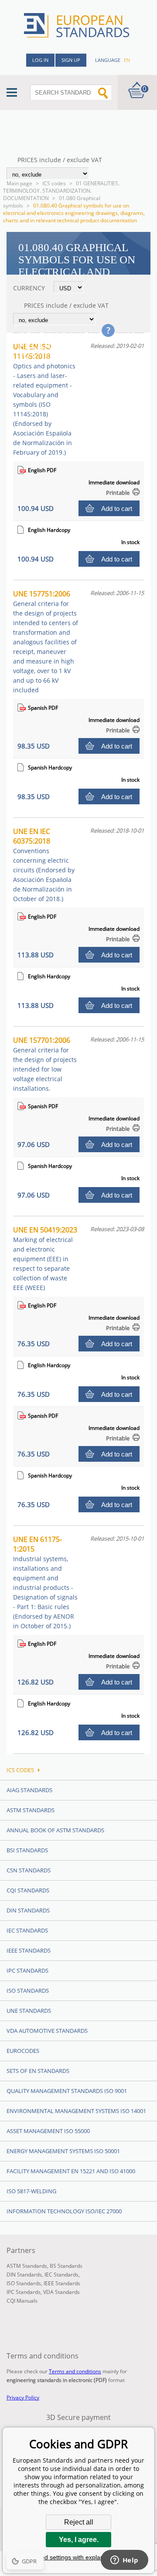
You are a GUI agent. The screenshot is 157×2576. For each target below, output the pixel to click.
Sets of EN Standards (38, 2071)
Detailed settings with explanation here (78, 2557)
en (127, 60)
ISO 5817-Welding (31, 2191)
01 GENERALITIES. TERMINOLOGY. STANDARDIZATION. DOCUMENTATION (61, 191)
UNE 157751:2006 (46, 641)
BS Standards (66, 2266)
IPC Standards (27, 1970)
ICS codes (54, 183)
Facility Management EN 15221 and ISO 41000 (71, 2171)
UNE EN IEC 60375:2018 (44, 865)
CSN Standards (29, 1870)
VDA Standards (61, 2292)
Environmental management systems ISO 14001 (76, 2111)
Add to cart (117, 509)
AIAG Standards (29, 1790)
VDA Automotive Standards (47, 2031)
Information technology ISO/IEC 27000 (64, 2211)
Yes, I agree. (79, 2540)
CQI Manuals (22, 2301)
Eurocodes (23, 2051)
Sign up (71, 60)
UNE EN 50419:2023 (45, 1258)
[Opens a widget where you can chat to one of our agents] (124, 2561)
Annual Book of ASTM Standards (55, 1830)
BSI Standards (27, 1850)
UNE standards (29, 2011)
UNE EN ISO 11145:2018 (44, 399)
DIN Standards (28, 1910)
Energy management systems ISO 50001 (63, 2151)
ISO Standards (28, 1991)
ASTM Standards (31, 1810)
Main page (19, 183)
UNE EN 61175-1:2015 (45, 1582)
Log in (40, 60)
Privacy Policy (23, 2397)
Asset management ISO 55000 (48, 2131)
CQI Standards (28, 1890)
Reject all (79, 2522)
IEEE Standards (29, 1950)
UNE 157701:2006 (45, 1064)
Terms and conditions (75, 2371)
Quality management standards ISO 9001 (67, 2091)
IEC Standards (27, 1930)
